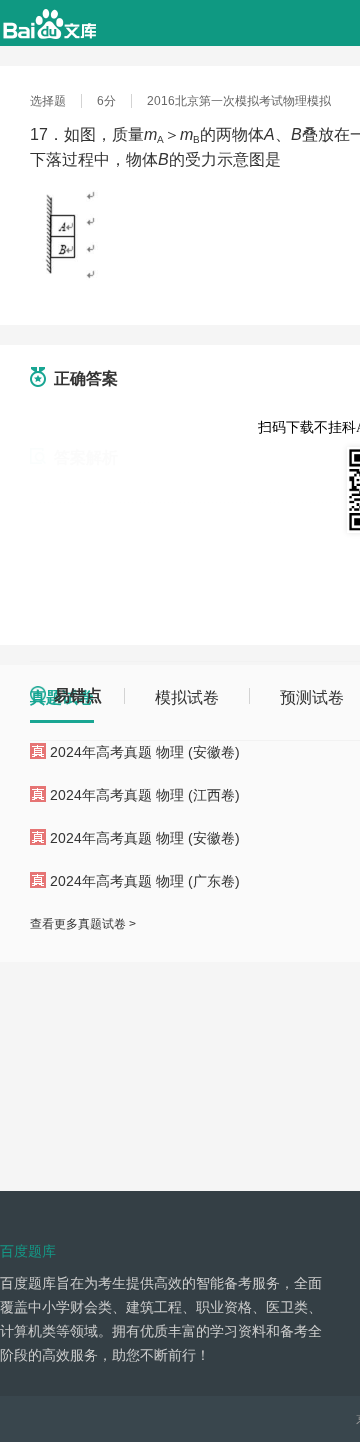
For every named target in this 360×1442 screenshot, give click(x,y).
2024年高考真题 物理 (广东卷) (145, 881)
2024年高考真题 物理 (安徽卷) (145, 752)
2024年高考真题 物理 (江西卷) (145, 795)
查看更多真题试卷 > (83, 924)
